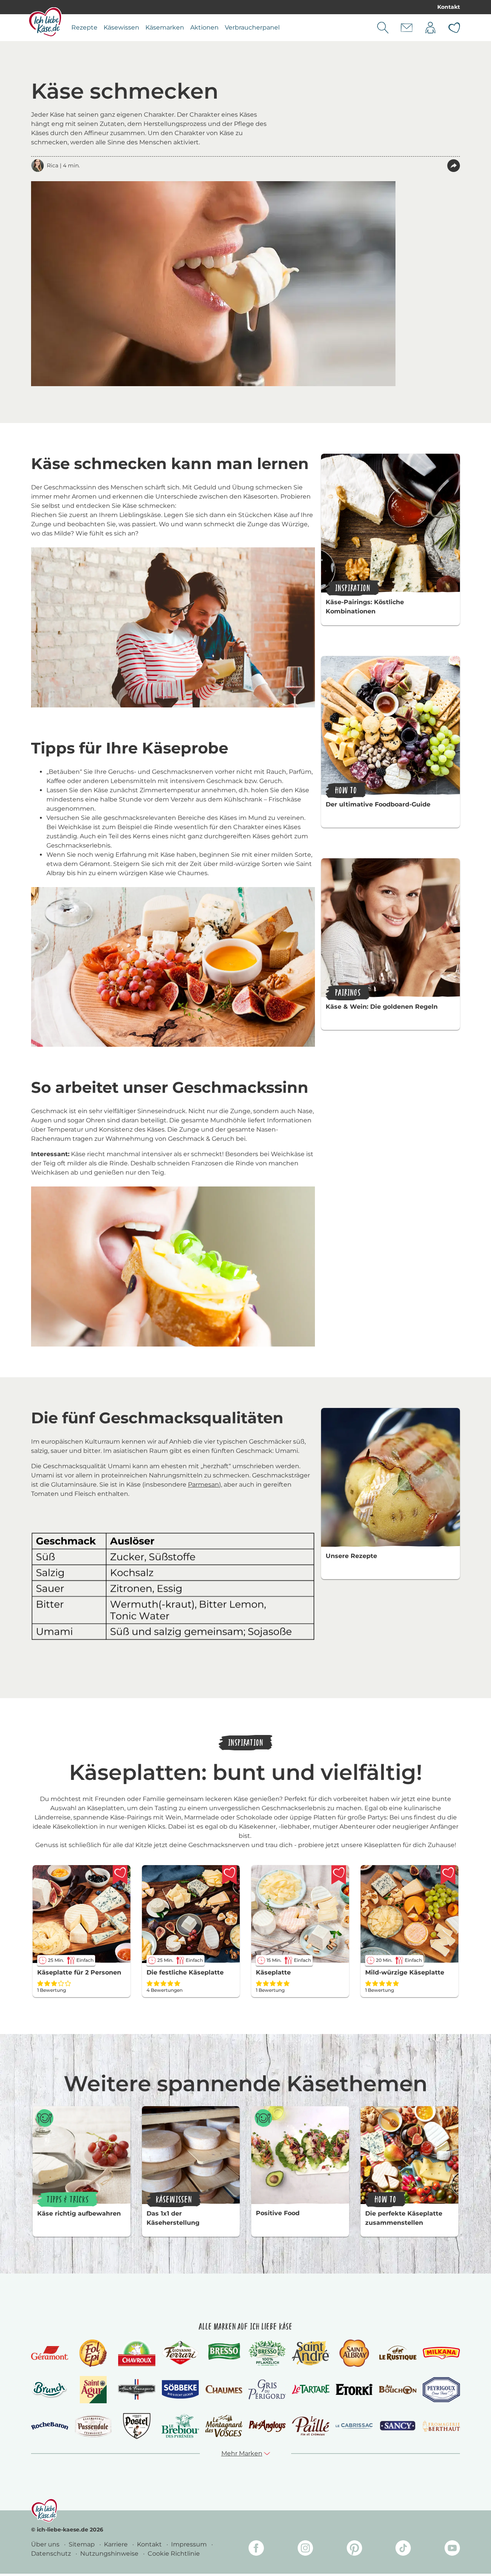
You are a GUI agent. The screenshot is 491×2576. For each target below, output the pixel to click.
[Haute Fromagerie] (137, 2389)
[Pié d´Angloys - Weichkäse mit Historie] (267, 2426)
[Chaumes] (224, 2390)
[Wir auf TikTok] (403, 2549)
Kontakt (449, 7)
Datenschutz (52, 2554)
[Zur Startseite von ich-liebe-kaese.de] (45, 22)
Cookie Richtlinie (174, 2554)
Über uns (46, 2544)
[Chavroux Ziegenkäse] (137, 2353)
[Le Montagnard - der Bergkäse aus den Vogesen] (224, 2426)
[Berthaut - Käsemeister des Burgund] (441, 2426)
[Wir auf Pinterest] (354, 2549)
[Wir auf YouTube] (452, 2549)
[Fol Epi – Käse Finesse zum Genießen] (93, 2353)
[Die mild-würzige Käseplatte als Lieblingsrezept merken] (448, 1875)
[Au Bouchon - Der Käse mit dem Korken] (398, 2390)
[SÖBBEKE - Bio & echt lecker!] (180, 2389)
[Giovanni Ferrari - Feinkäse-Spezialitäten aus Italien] (180, 2353)
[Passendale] (93, 2426)
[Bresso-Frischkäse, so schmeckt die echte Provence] (224, 2353)
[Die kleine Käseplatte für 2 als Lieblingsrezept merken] (120, 1875)
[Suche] (383, 28)
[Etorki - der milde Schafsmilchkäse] (354, 2390)
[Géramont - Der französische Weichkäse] (50, 2353)
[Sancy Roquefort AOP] (398, 2426)
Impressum (190, 2544)
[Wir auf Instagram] (305, 2549)
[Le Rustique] (398, 2353)
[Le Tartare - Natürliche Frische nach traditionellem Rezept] (311, 2389)
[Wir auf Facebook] (256, 2549)
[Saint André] (311, 2353)
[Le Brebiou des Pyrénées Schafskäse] (180, 2426)
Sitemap (82, 2544)
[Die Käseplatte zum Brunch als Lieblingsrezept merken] (339, 1875)
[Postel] (137, 2426)
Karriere (117, 2544)
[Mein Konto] (430, 28)
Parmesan (203, 1485)
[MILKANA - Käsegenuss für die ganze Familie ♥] (441, 2353)
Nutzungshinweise (110, 2554)
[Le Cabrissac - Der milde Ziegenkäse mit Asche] (354, 2426)
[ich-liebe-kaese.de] (44, 2510)
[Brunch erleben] (50, 2389)
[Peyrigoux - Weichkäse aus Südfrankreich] (441, 2390)
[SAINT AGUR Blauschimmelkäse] (93, 2390)
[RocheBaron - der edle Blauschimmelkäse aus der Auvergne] (50, 2426)
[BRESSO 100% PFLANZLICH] (267, 2353)
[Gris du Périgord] (267, 2389)
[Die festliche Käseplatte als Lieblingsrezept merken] (229, 1875)
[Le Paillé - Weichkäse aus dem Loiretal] (311, 2426)
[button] (454, 166)
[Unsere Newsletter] (407, 28)
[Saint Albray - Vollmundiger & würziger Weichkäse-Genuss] (354, 2353)
